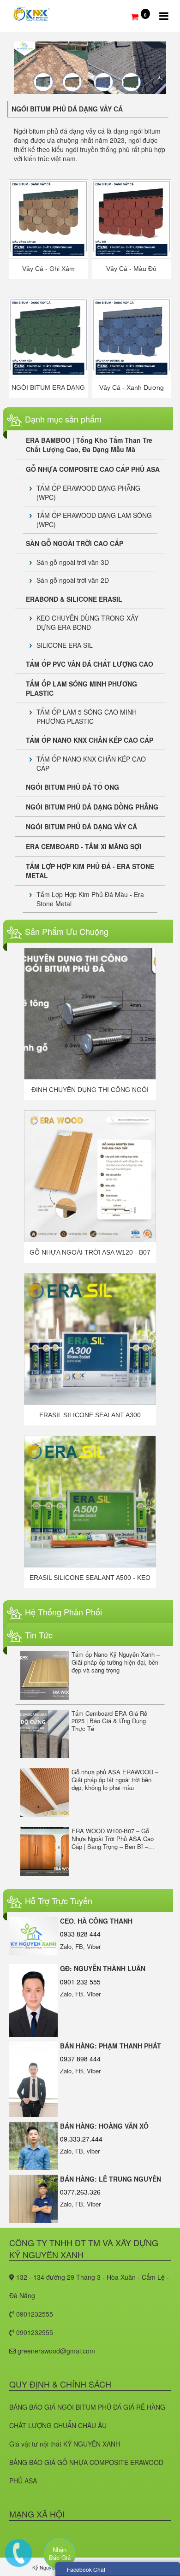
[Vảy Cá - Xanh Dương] (132, 336)
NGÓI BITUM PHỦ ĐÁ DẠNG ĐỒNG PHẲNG (92, 807)
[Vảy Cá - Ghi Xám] (49, 218)
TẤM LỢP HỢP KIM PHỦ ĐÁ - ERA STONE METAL (90, 871)
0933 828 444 (80, 1934)
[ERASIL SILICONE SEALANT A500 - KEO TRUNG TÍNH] (90, 1502)
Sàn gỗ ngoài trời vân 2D (73, 580)
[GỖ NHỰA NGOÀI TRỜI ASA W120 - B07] (90, 1176)
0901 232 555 (80, 1982)
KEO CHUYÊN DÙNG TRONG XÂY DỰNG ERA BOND (87, 622)
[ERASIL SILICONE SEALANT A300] (90, 1339)
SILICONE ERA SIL (65, 645)
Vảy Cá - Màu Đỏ (131, 269)
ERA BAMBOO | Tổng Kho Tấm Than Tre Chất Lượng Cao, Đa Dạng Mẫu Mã (89, 445)
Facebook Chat (86, 2569)
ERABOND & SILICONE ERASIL (74, 599)
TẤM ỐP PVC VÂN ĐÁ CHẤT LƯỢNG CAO (90, 664)
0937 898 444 (80, 2059)
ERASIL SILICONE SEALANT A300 (90, 1415)
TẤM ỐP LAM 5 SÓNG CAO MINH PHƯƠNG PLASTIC (87, 716)
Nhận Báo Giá (60, 2553)
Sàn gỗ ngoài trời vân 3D (73, 562)
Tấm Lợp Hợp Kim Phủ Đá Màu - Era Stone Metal (90, 899)
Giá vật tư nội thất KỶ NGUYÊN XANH (65, 2444)
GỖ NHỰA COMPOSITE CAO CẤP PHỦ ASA (93, 469)
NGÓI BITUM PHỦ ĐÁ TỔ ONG (72, 787)
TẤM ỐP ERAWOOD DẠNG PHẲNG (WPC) (88, 493)
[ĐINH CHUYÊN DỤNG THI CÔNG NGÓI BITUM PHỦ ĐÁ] (90, 1014)
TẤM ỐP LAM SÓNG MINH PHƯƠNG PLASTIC (81, 688)
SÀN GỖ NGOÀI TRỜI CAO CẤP (75, 543)
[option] (90, 1024)
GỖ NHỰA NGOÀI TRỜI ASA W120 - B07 (90, 1252)
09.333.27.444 (81, 2139)
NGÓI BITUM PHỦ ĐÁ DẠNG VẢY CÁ (81, 827)
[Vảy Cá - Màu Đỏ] (132, 218)
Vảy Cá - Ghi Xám (48, 269)
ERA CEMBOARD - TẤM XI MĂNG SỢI (84, 846)
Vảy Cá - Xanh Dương (132, 387)
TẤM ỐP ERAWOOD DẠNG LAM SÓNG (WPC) (94, 520)
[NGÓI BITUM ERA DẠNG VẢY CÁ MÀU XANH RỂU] (49, 336)
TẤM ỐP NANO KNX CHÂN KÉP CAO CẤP (90, 740)
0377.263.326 (80, 2192)
